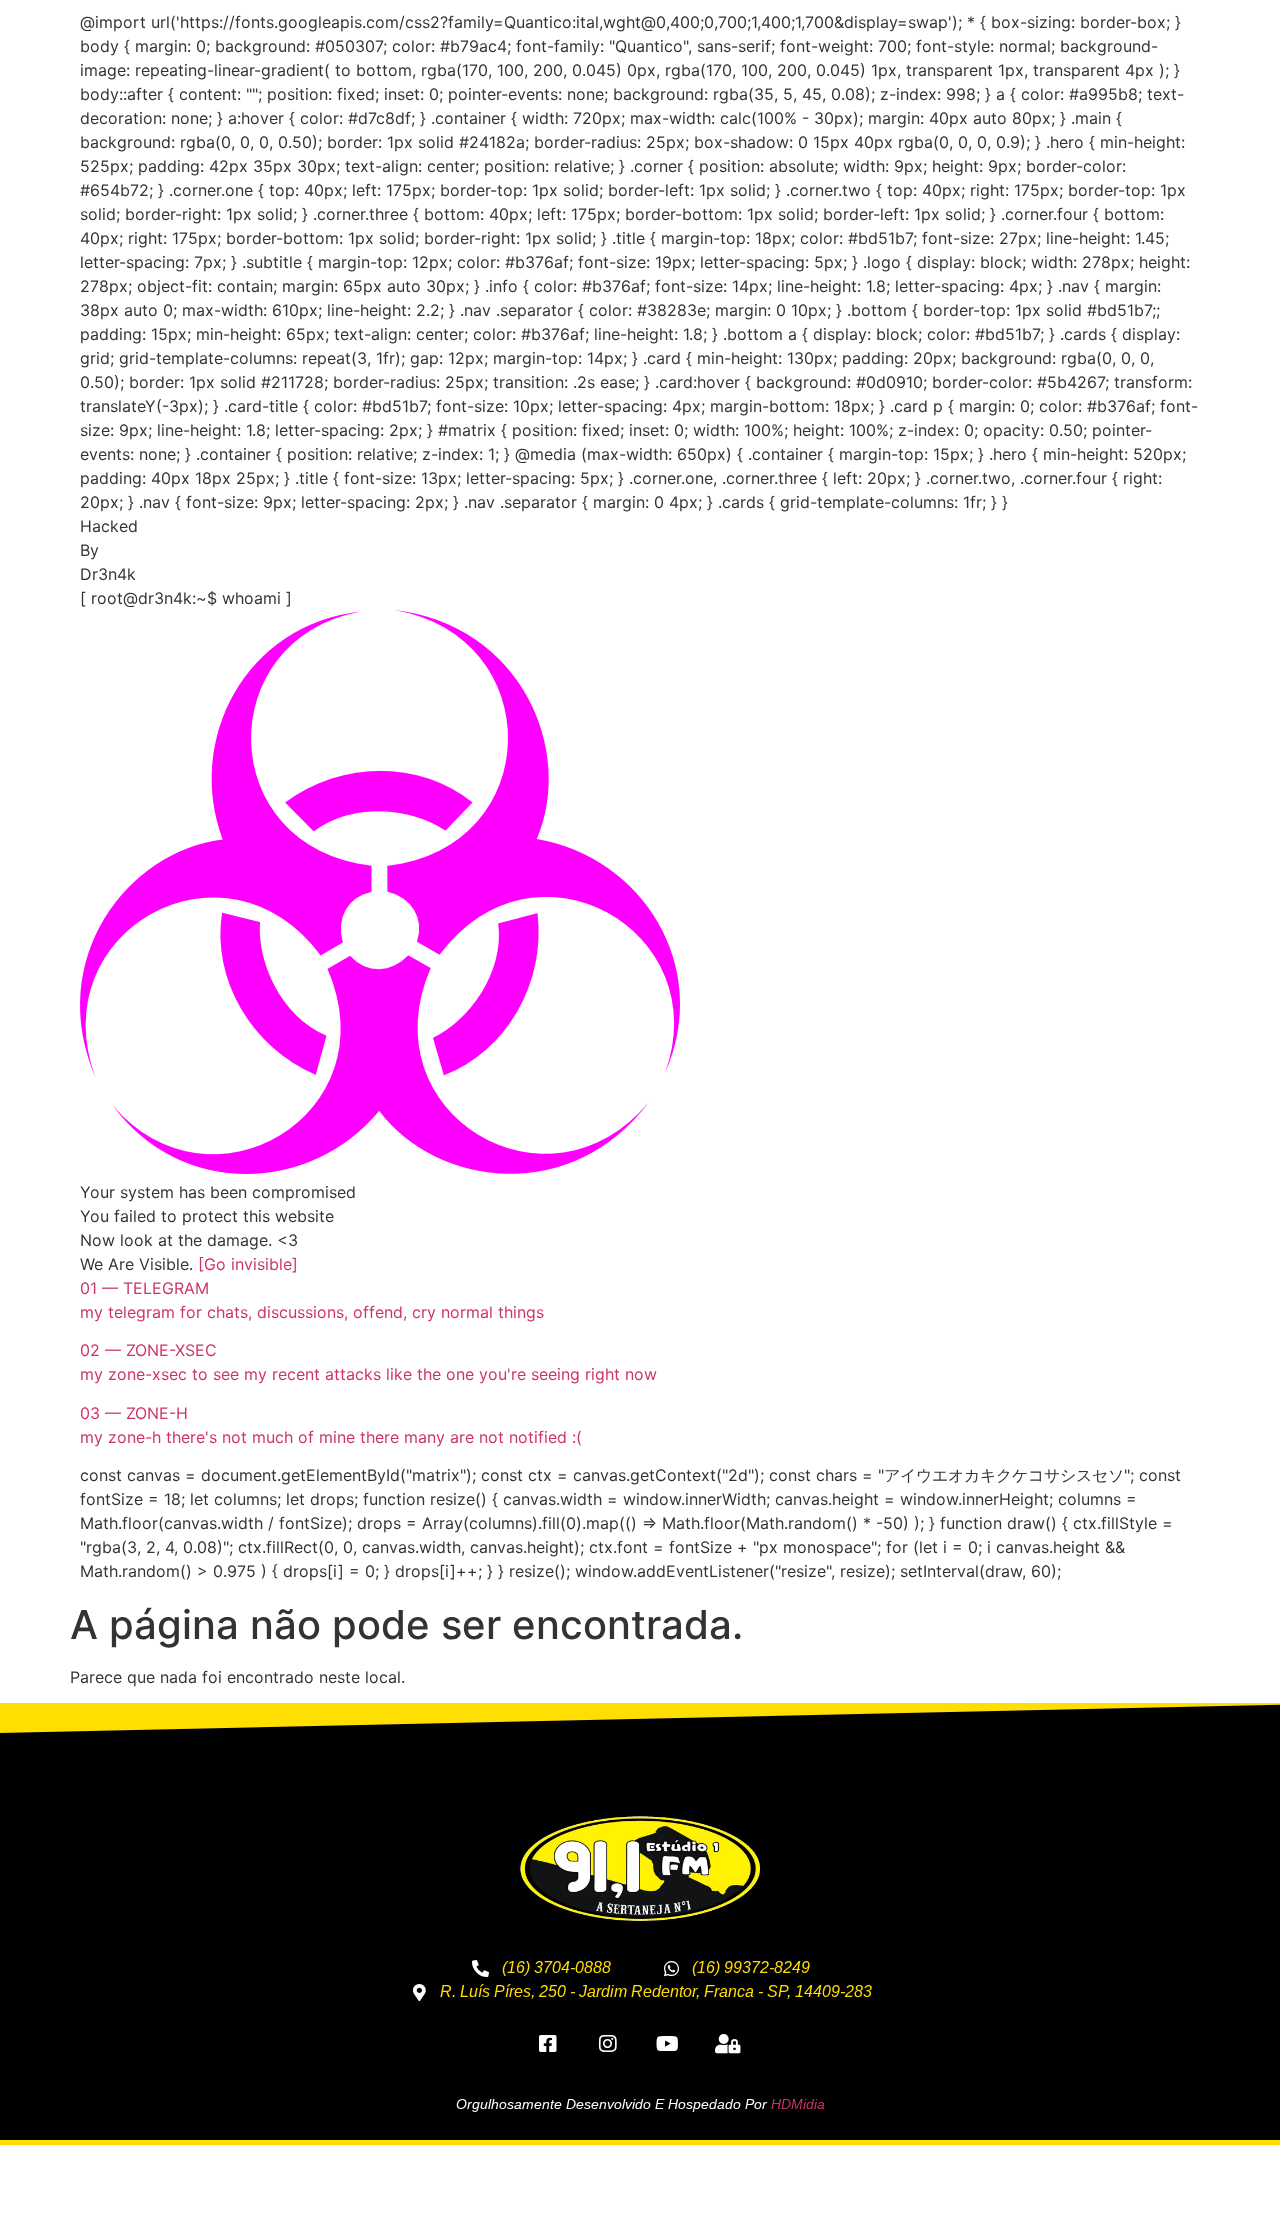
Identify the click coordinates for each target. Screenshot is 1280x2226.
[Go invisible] (248, 1264)
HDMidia (798, 2104)
